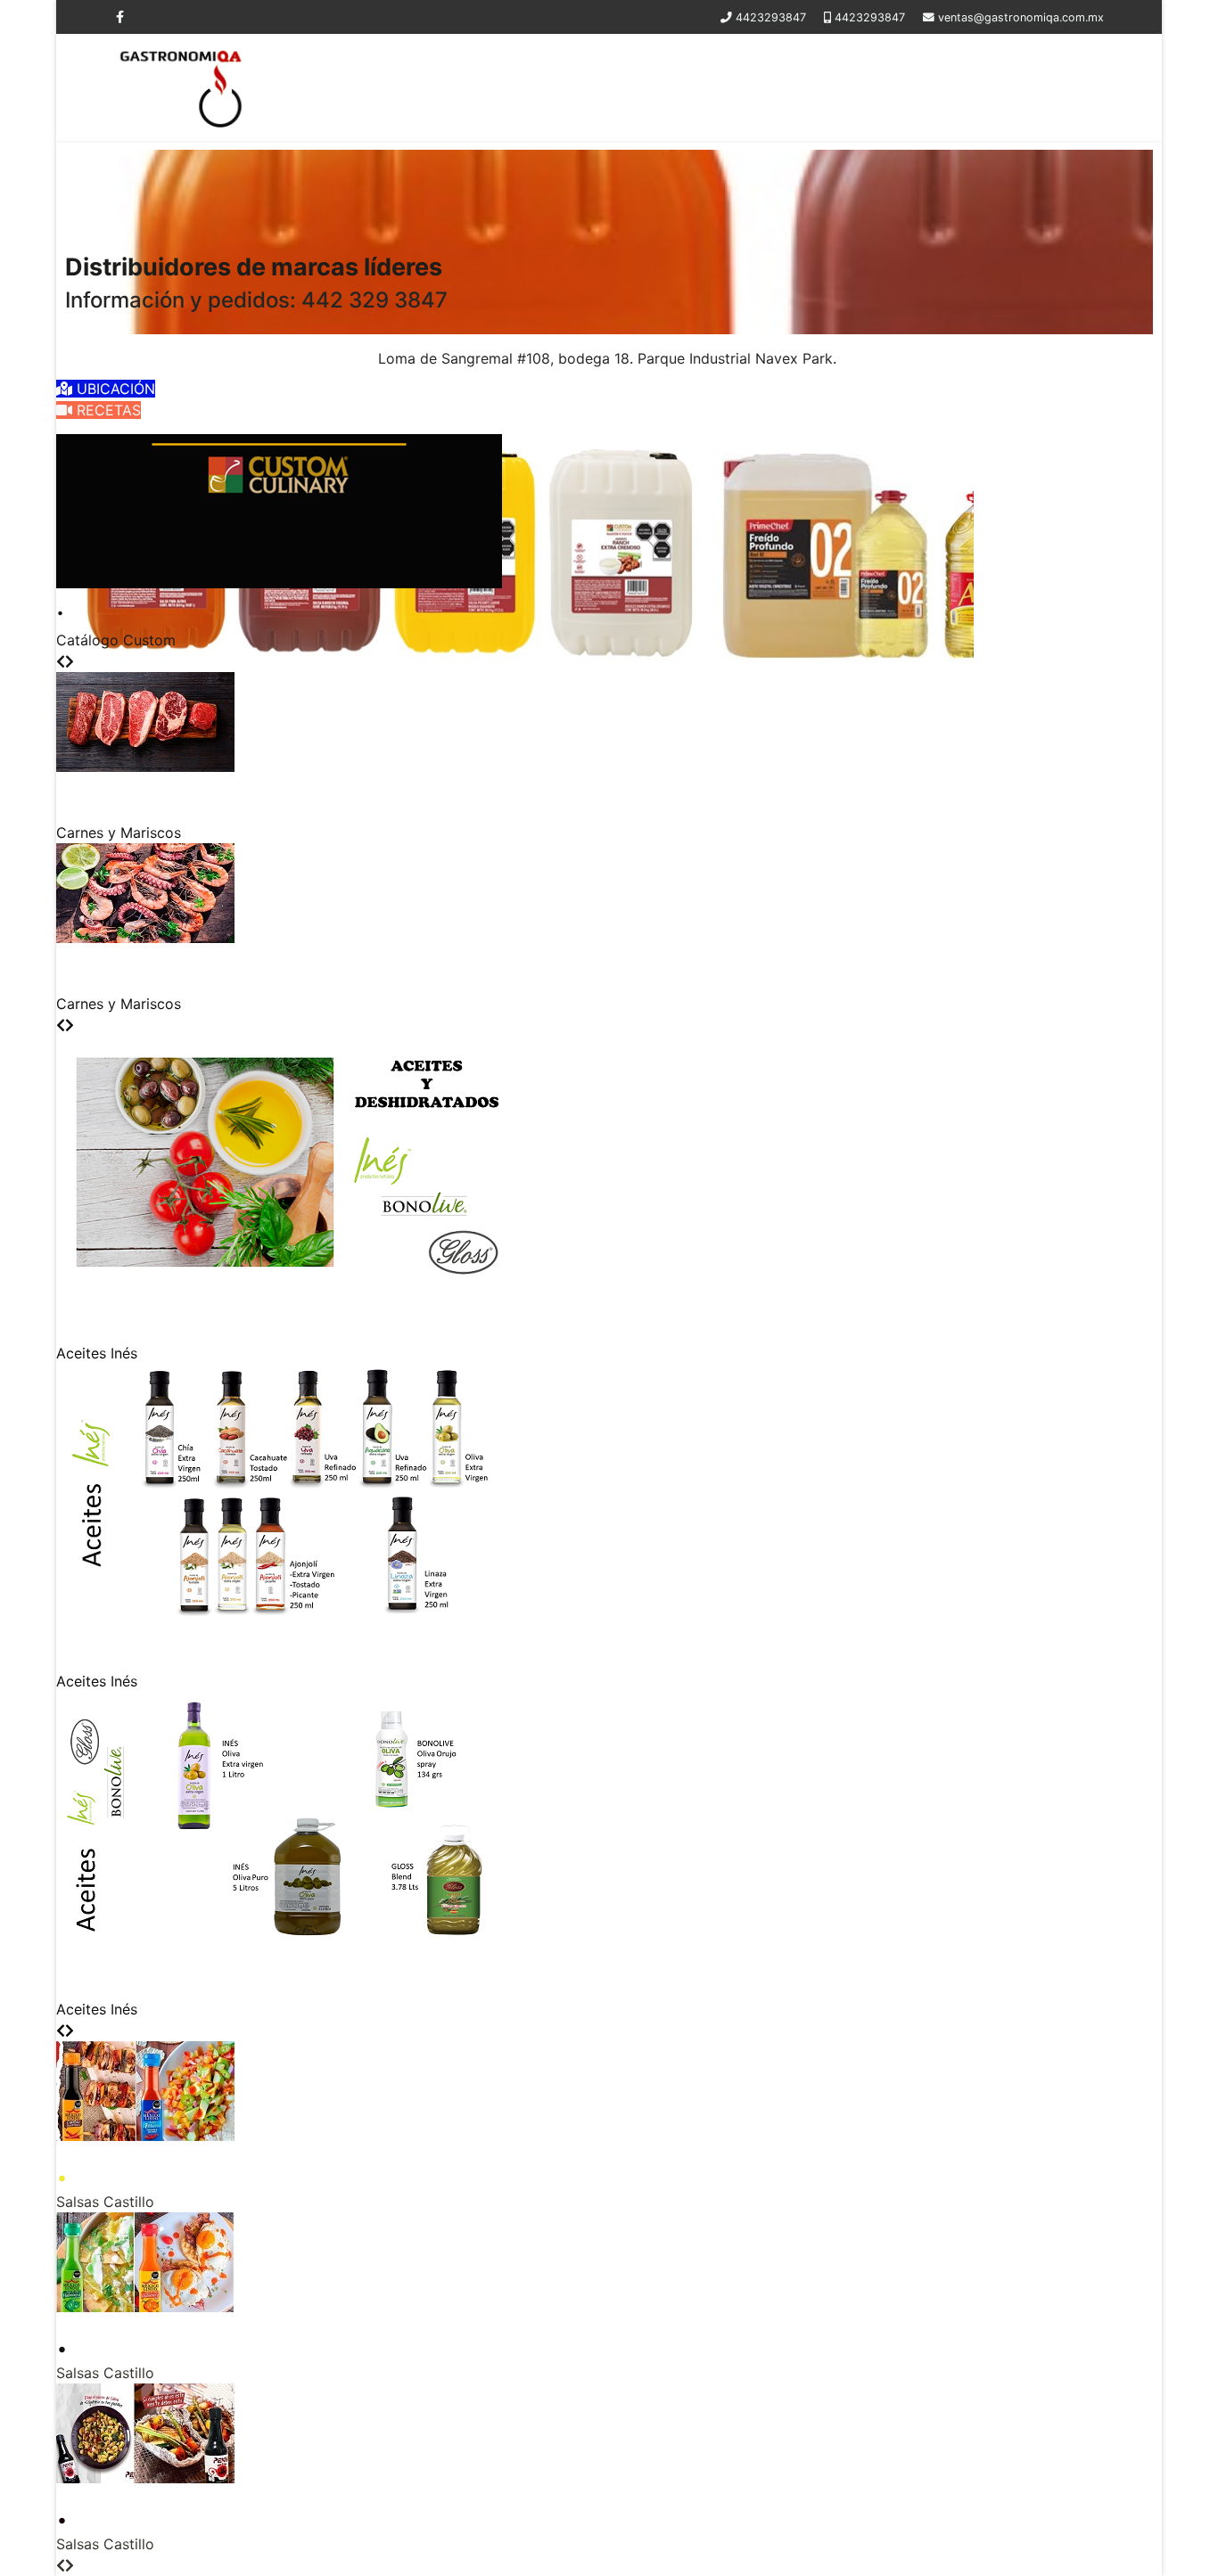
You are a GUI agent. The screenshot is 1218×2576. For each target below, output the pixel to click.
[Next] (70, 661)
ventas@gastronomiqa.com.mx (1021, 17)
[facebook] (120, 16)
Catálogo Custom (116, 640)
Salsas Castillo (105, 2202)
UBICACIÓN (114, 389)
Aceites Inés (97, 1353)
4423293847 (771, 17)
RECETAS (107, 410)
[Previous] (61, 661)
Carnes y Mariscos (119, 833)
